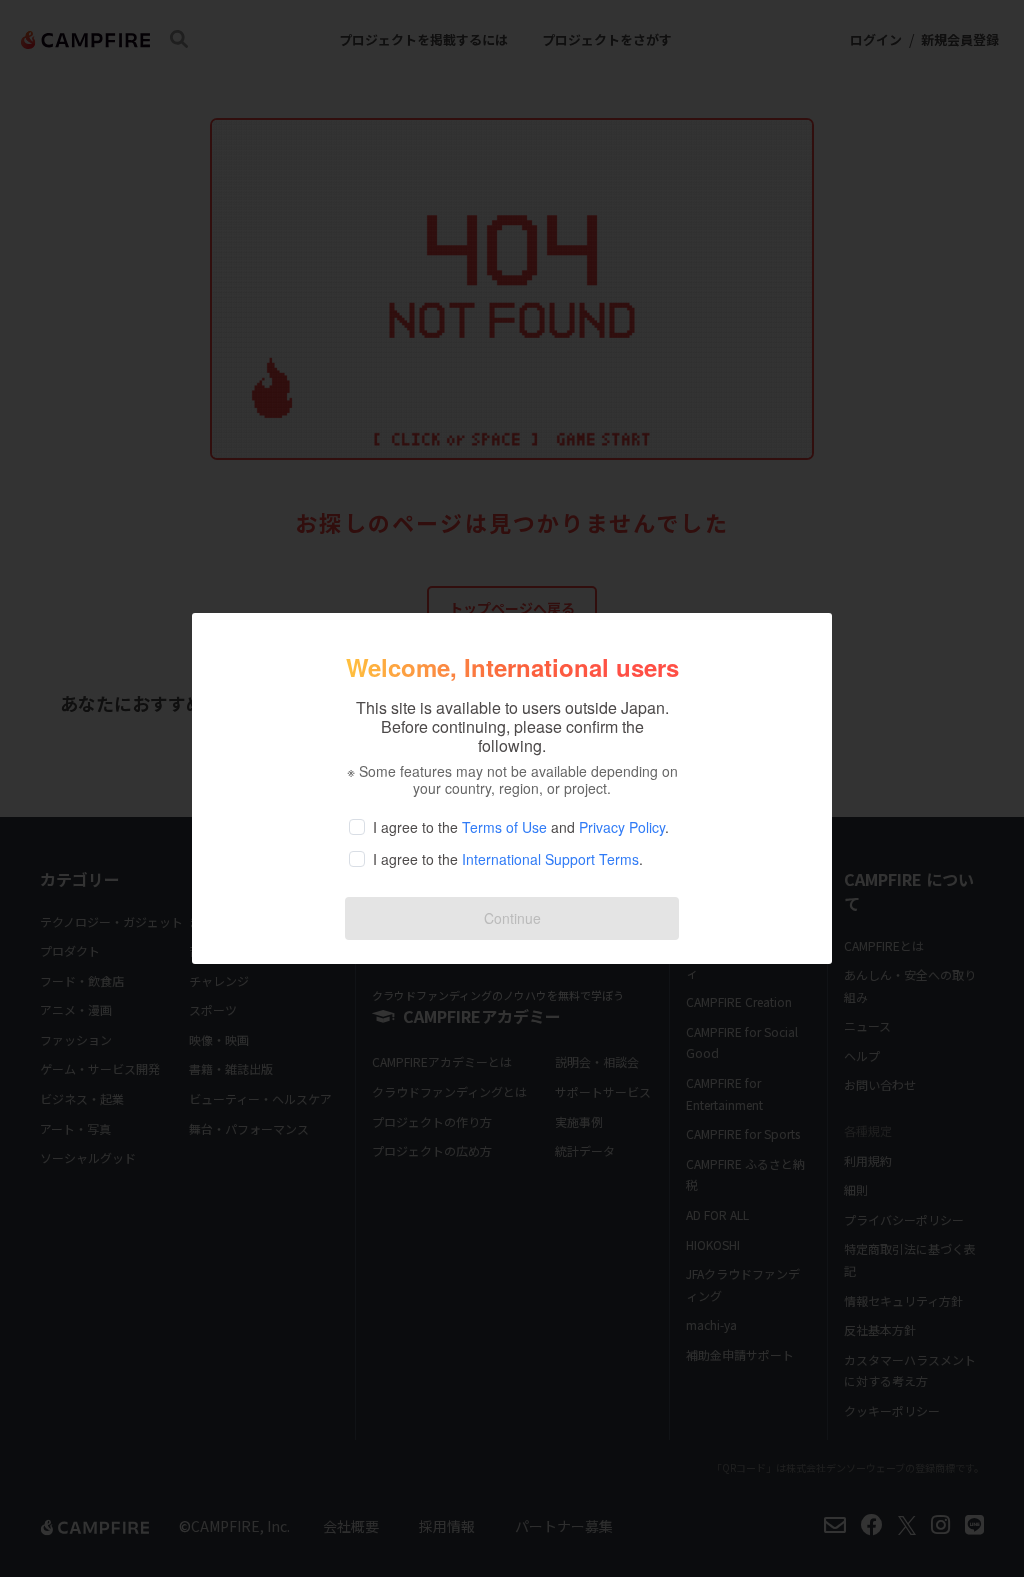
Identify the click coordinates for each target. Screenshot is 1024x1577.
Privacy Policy (622, 827)
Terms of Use (504, 827)
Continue (512, 918)
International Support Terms (550, 859)
